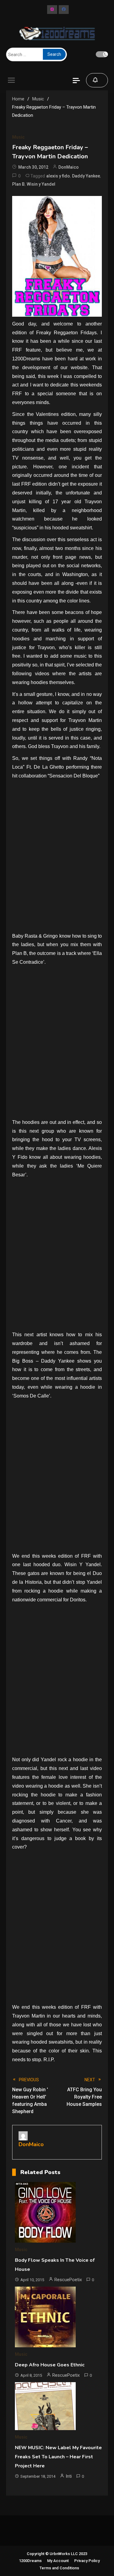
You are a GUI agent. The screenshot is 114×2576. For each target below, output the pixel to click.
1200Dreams (30, 2561)
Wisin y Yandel (41, 184)
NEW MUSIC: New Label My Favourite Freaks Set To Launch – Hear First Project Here (58, 2457)
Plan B (18, 184)
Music (18, 137)
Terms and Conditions (59, 2568)
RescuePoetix (68, 2280)
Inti (69, 2476)
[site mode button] (102, 54)
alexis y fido (58, 176)
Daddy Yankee (86, 176)
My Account (58, 2561)
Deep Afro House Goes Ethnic (50, 2365)
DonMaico (69, 167)
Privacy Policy (87, 2561)
